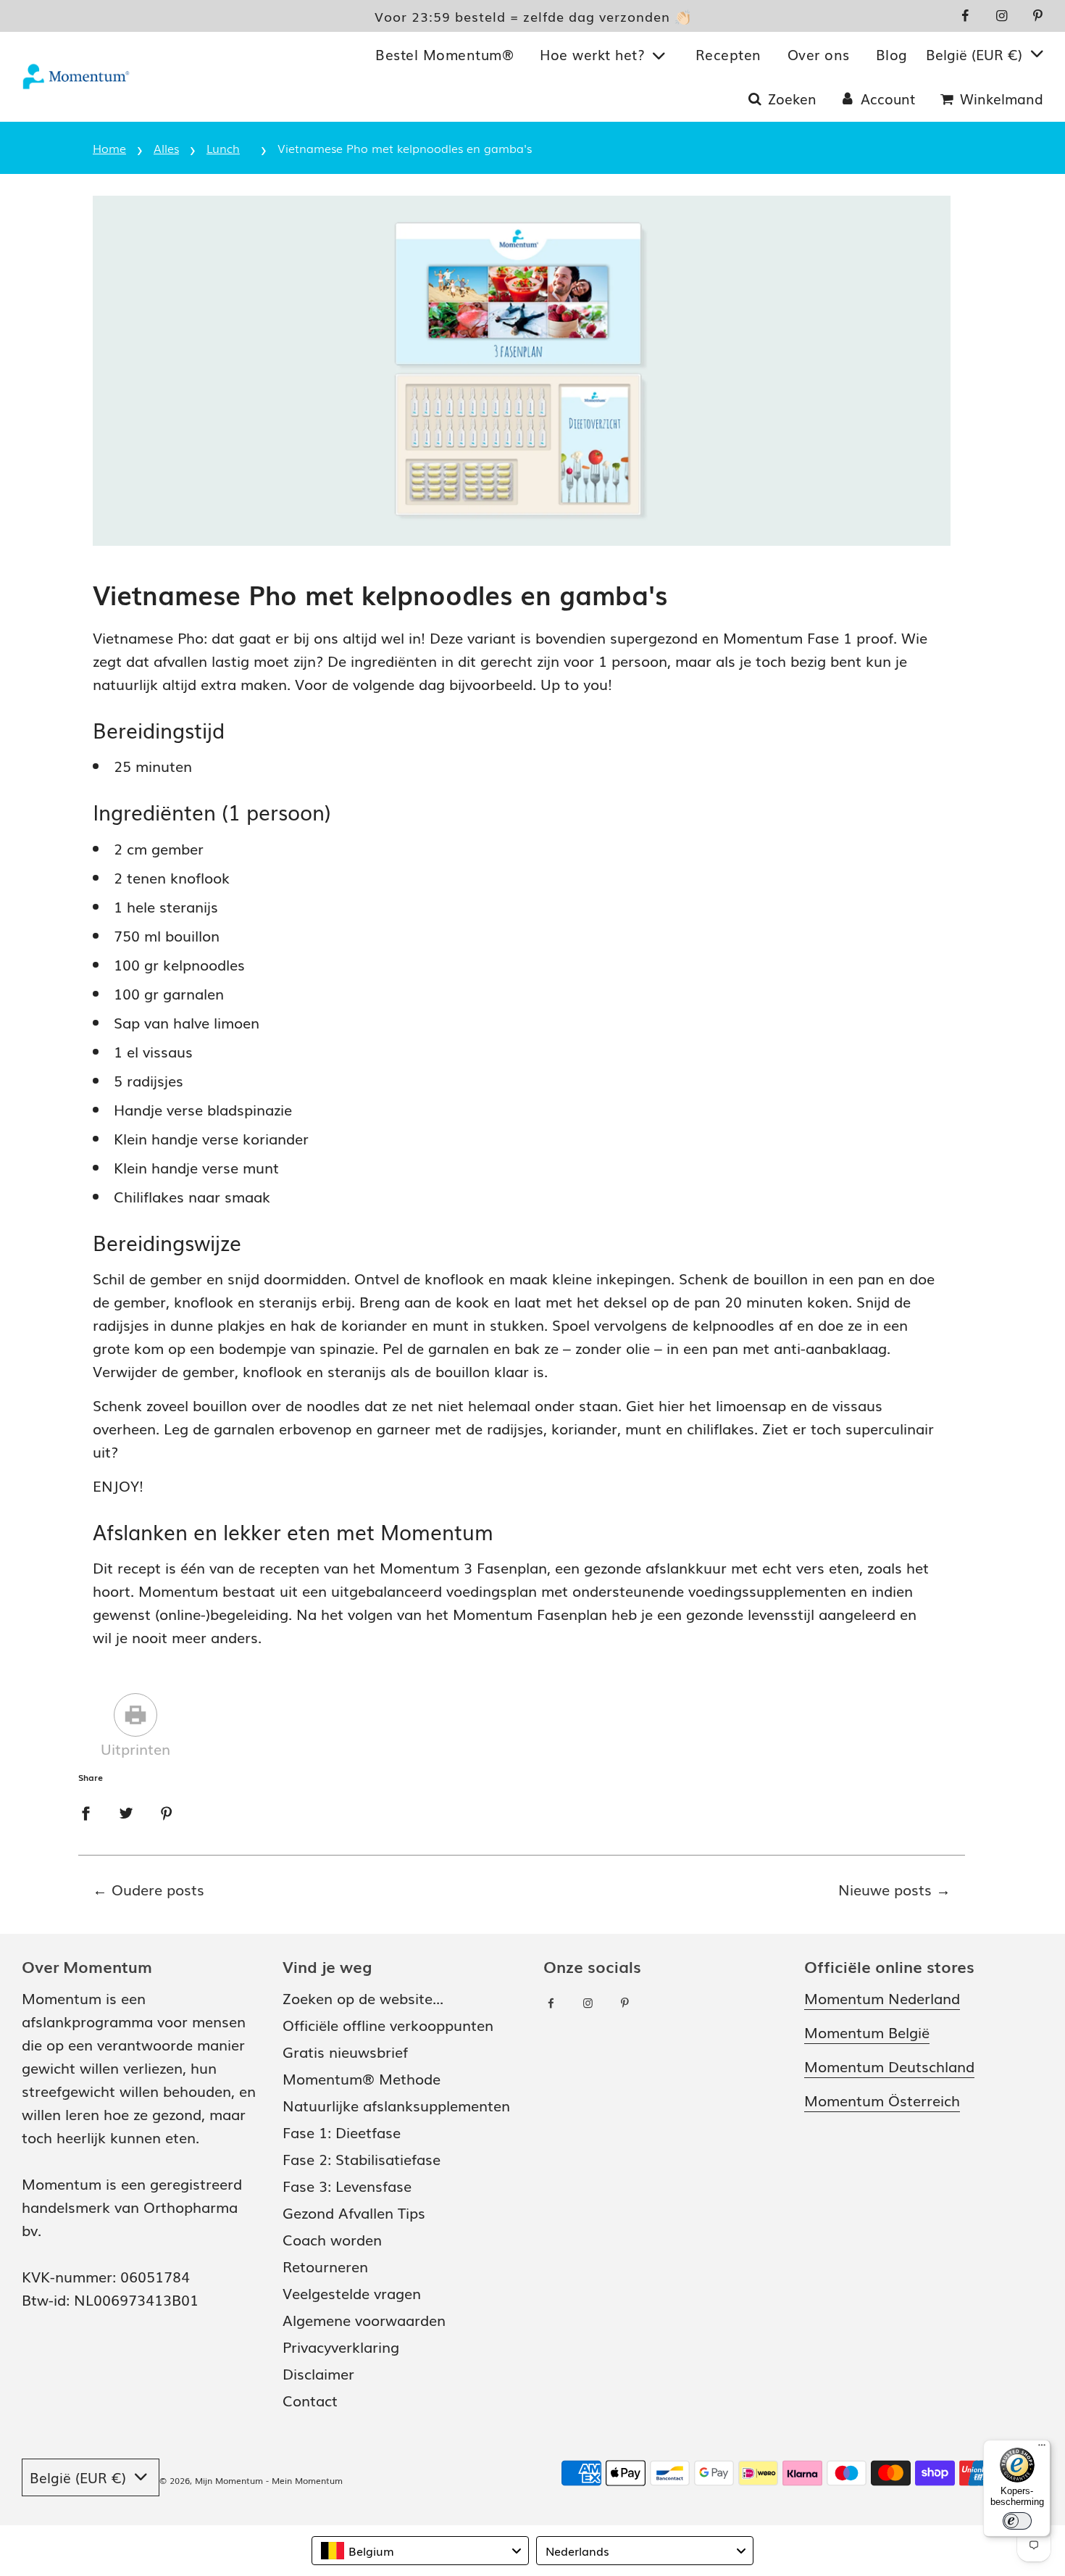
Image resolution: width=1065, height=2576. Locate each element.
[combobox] (420, 2551)
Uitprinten (135, 1748)
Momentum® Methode (362, 2078)
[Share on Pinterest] (167, 1811)
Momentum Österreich (882, 2100)
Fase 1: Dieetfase (342, 2132)
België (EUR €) (976, 54)
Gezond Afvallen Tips (354, 2212)
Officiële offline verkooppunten (388, 2024)
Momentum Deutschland (889, 2066)
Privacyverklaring (341, 2346)
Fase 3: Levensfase (347, 2185)
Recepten (728, 54)
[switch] (1017, 2521)
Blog (892, 54)
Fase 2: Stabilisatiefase (362, 2159)
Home (109, 148)
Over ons (819, 54)
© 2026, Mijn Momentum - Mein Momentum (251, 2480)
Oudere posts (158, 1889)
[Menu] (1042, 2448)
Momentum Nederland (882, 1998)
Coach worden (332, 2239)
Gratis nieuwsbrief (345, 2051)
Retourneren (325, 2266)
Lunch (223, 148)
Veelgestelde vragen (352, 2293)
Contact (310, 2400)
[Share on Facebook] (85, 1811)
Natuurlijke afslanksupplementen (396, 2105)
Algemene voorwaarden (364, 2319)
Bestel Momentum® (444, 54)
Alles (166, 148)
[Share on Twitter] (126, 1811)
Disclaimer (318, 2373)
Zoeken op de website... (363, 1998)
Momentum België (867, 2032)
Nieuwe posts (885, 1889)
